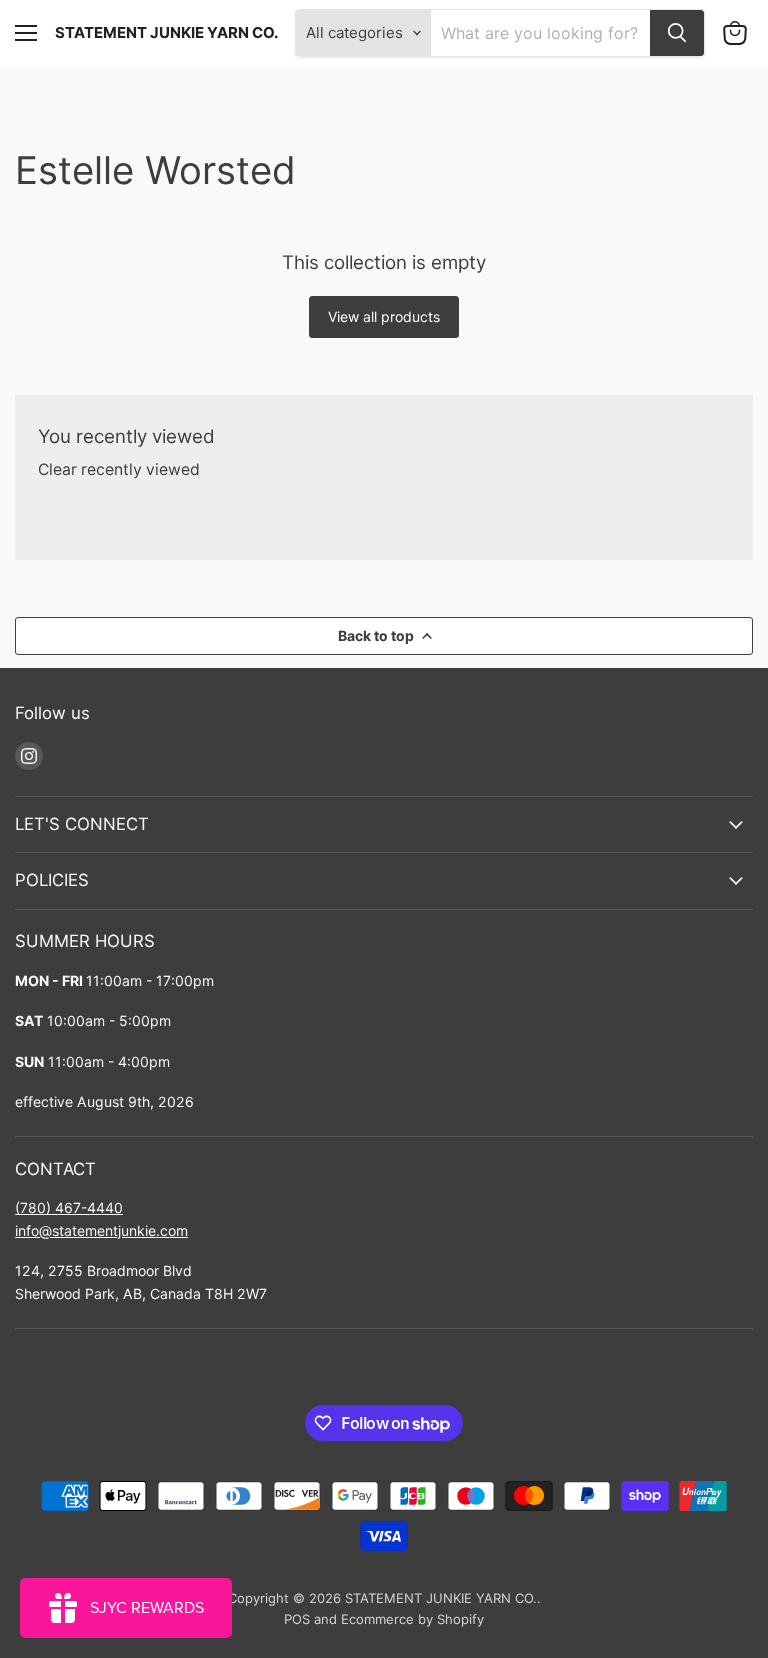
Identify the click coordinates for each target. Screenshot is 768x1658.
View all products (384, 316)
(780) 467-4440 (69, 1207)
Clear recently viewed (119, 470)
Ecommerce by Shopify (412, 1619)
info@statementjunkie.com (101, 1230)
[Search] (677, 33)
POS (297, 1619)
